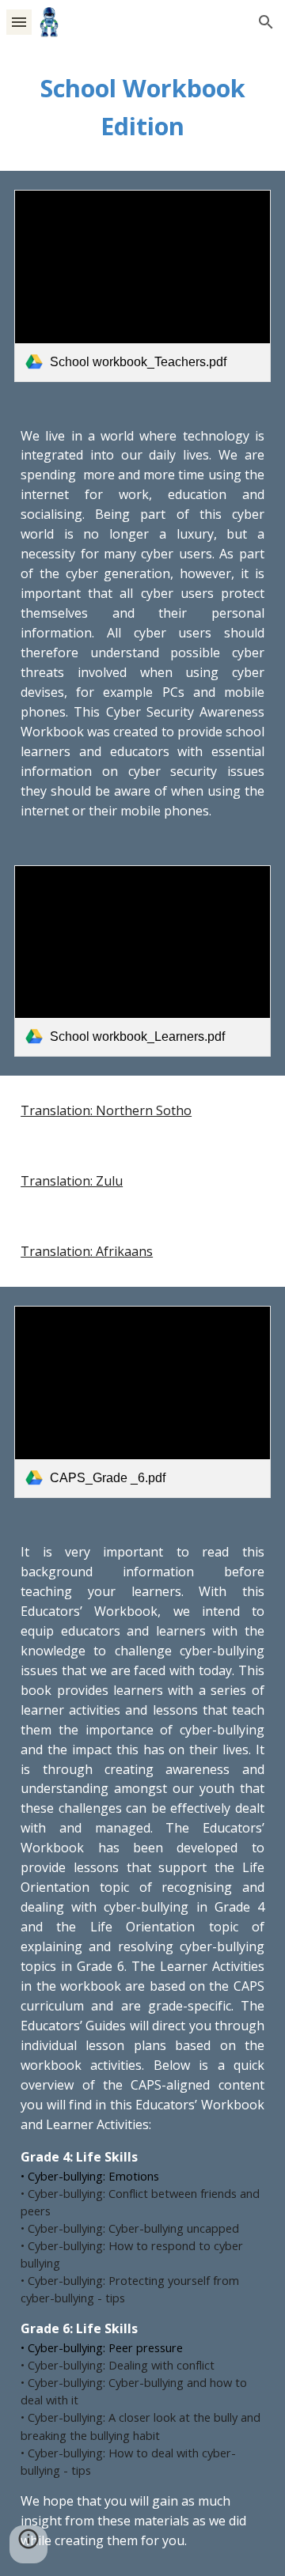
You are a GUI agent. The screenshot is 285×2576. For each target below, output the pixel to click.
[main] (142, 108)
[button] (19, 22)
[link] (142, 286)
